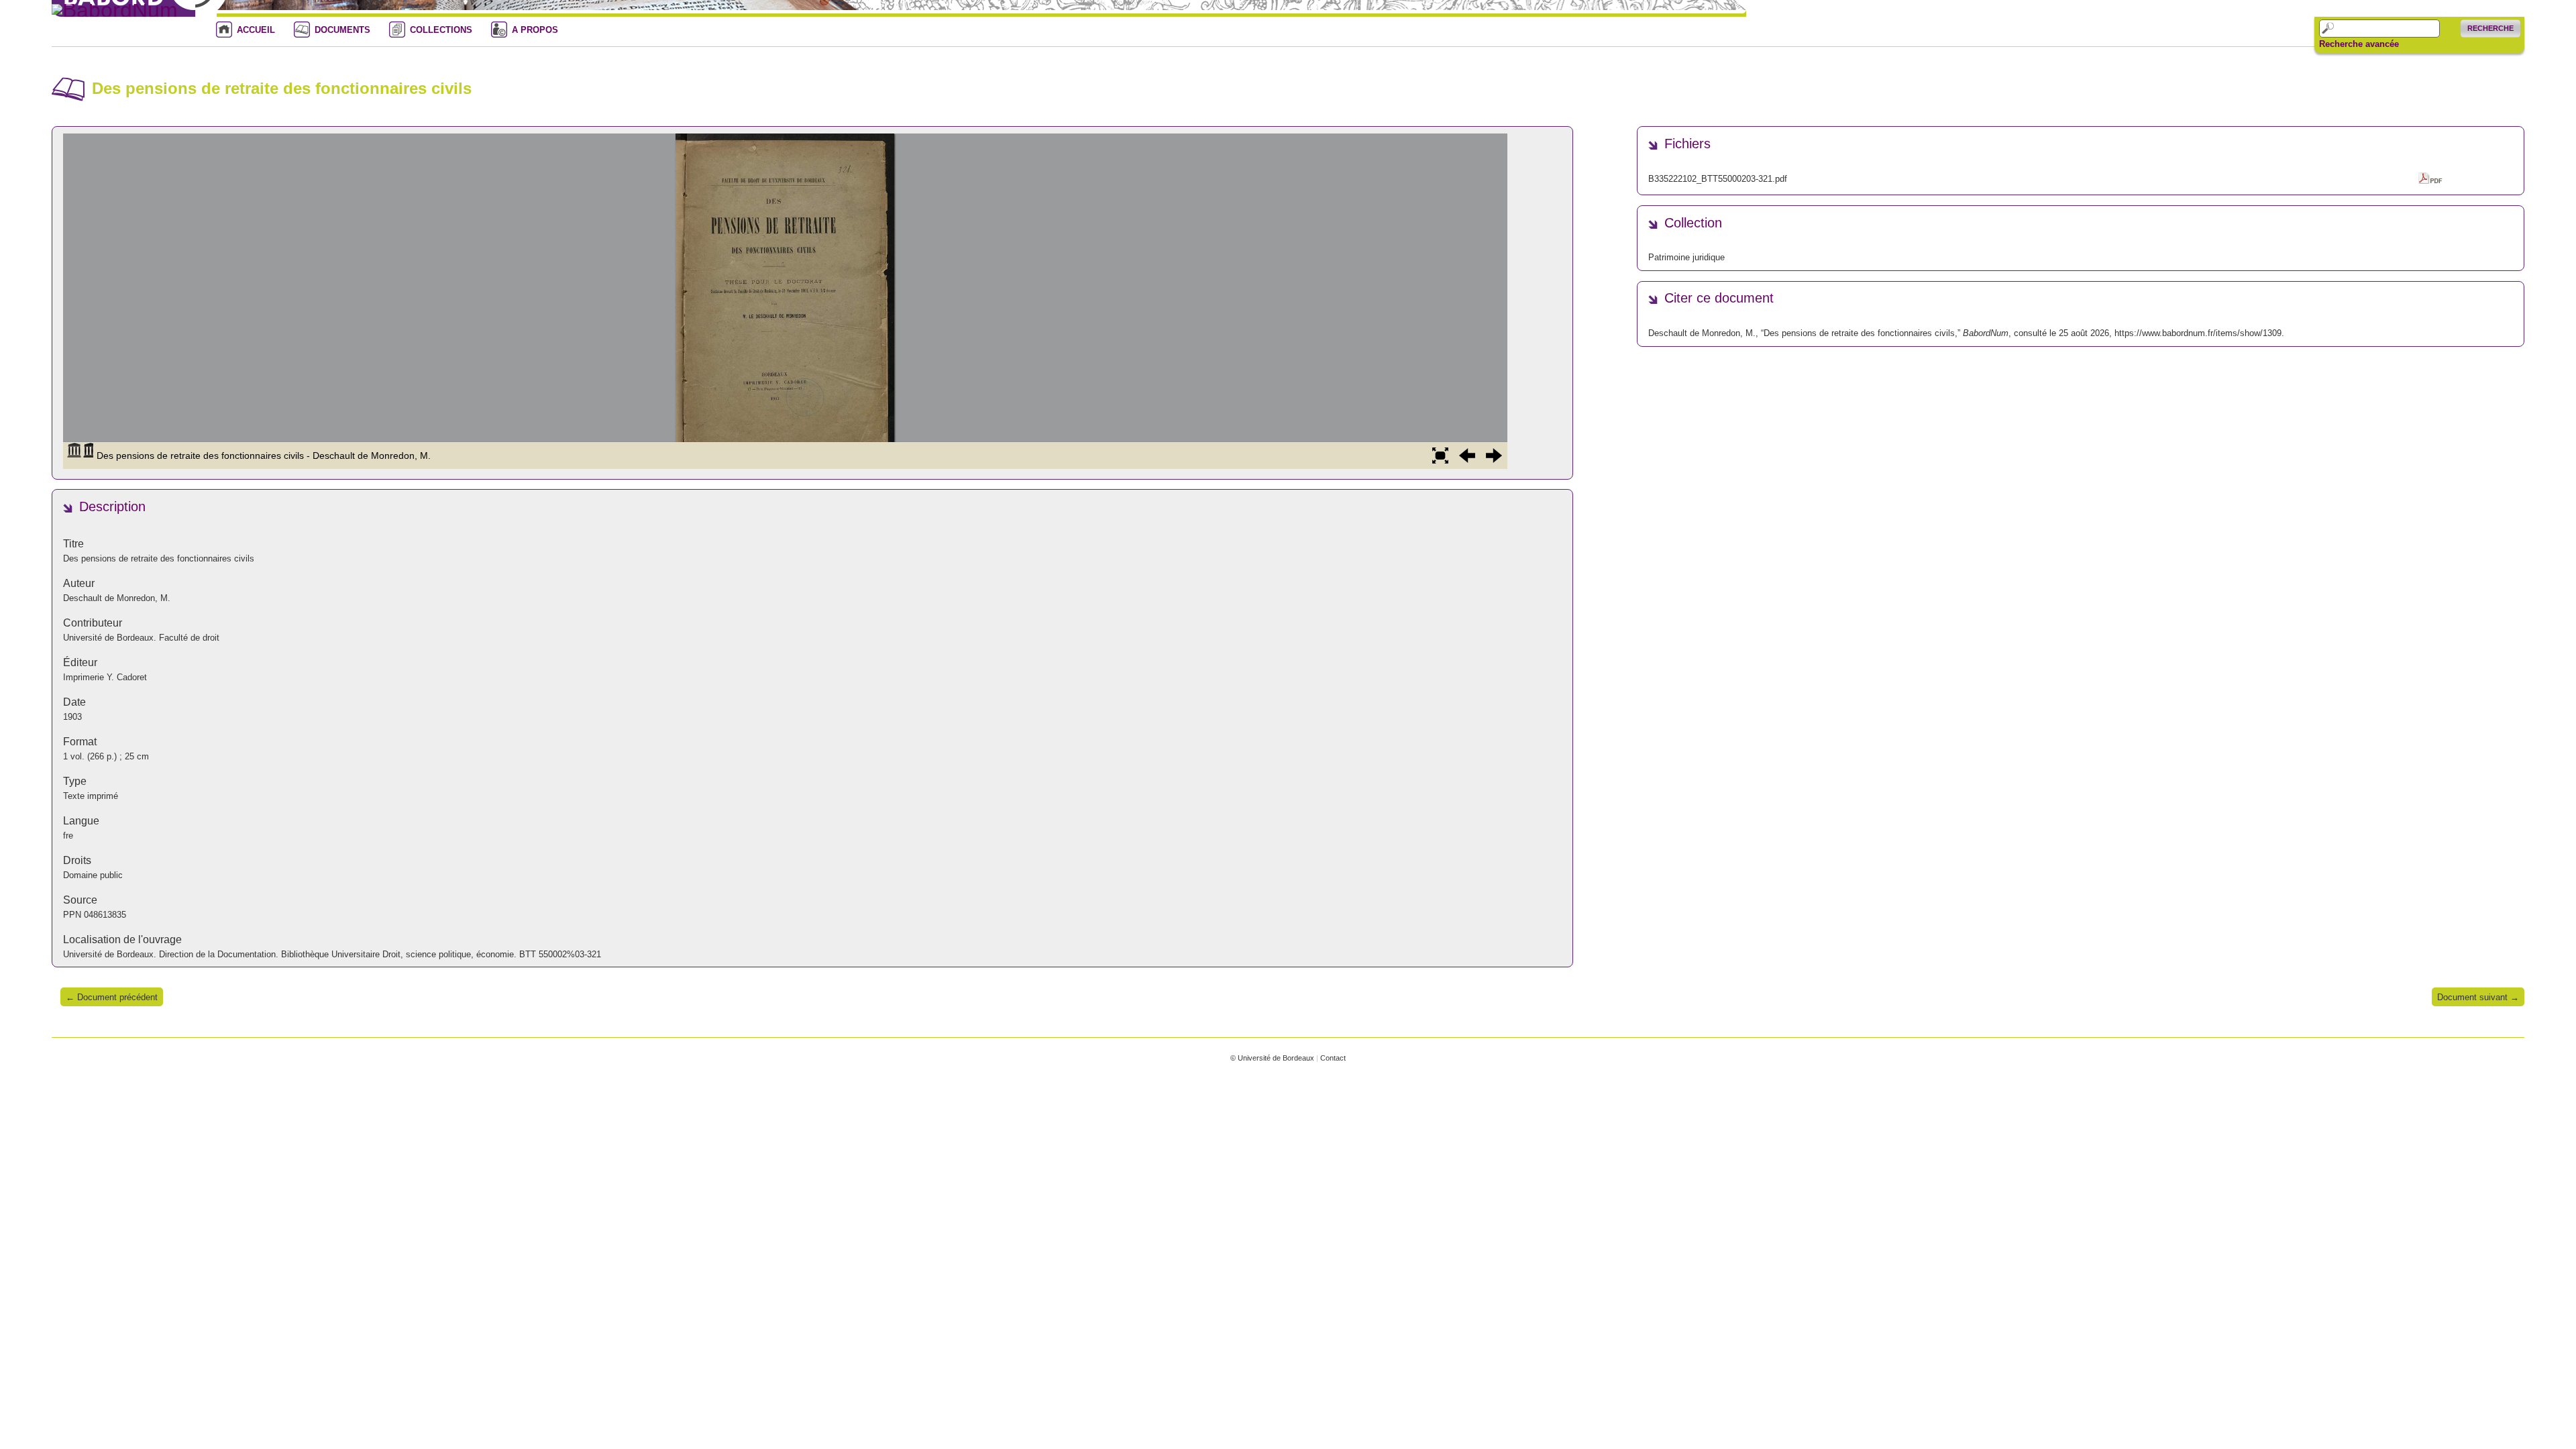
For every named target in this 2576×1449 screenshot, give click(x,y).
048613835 (105, 915)
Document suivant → (2478, 997)
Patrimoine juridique (1686, 257)
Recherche (2490, 28)
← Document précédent (112, 997)
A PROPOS (535, 30)
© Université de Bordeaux (1272, 1058)
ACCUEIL (256, 30)
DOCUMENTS (342, 30)
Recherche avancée (2359, 44)
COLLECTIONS (441, 30)
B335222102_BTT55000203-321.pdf (1718, 179)
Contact (1333, 1058)
